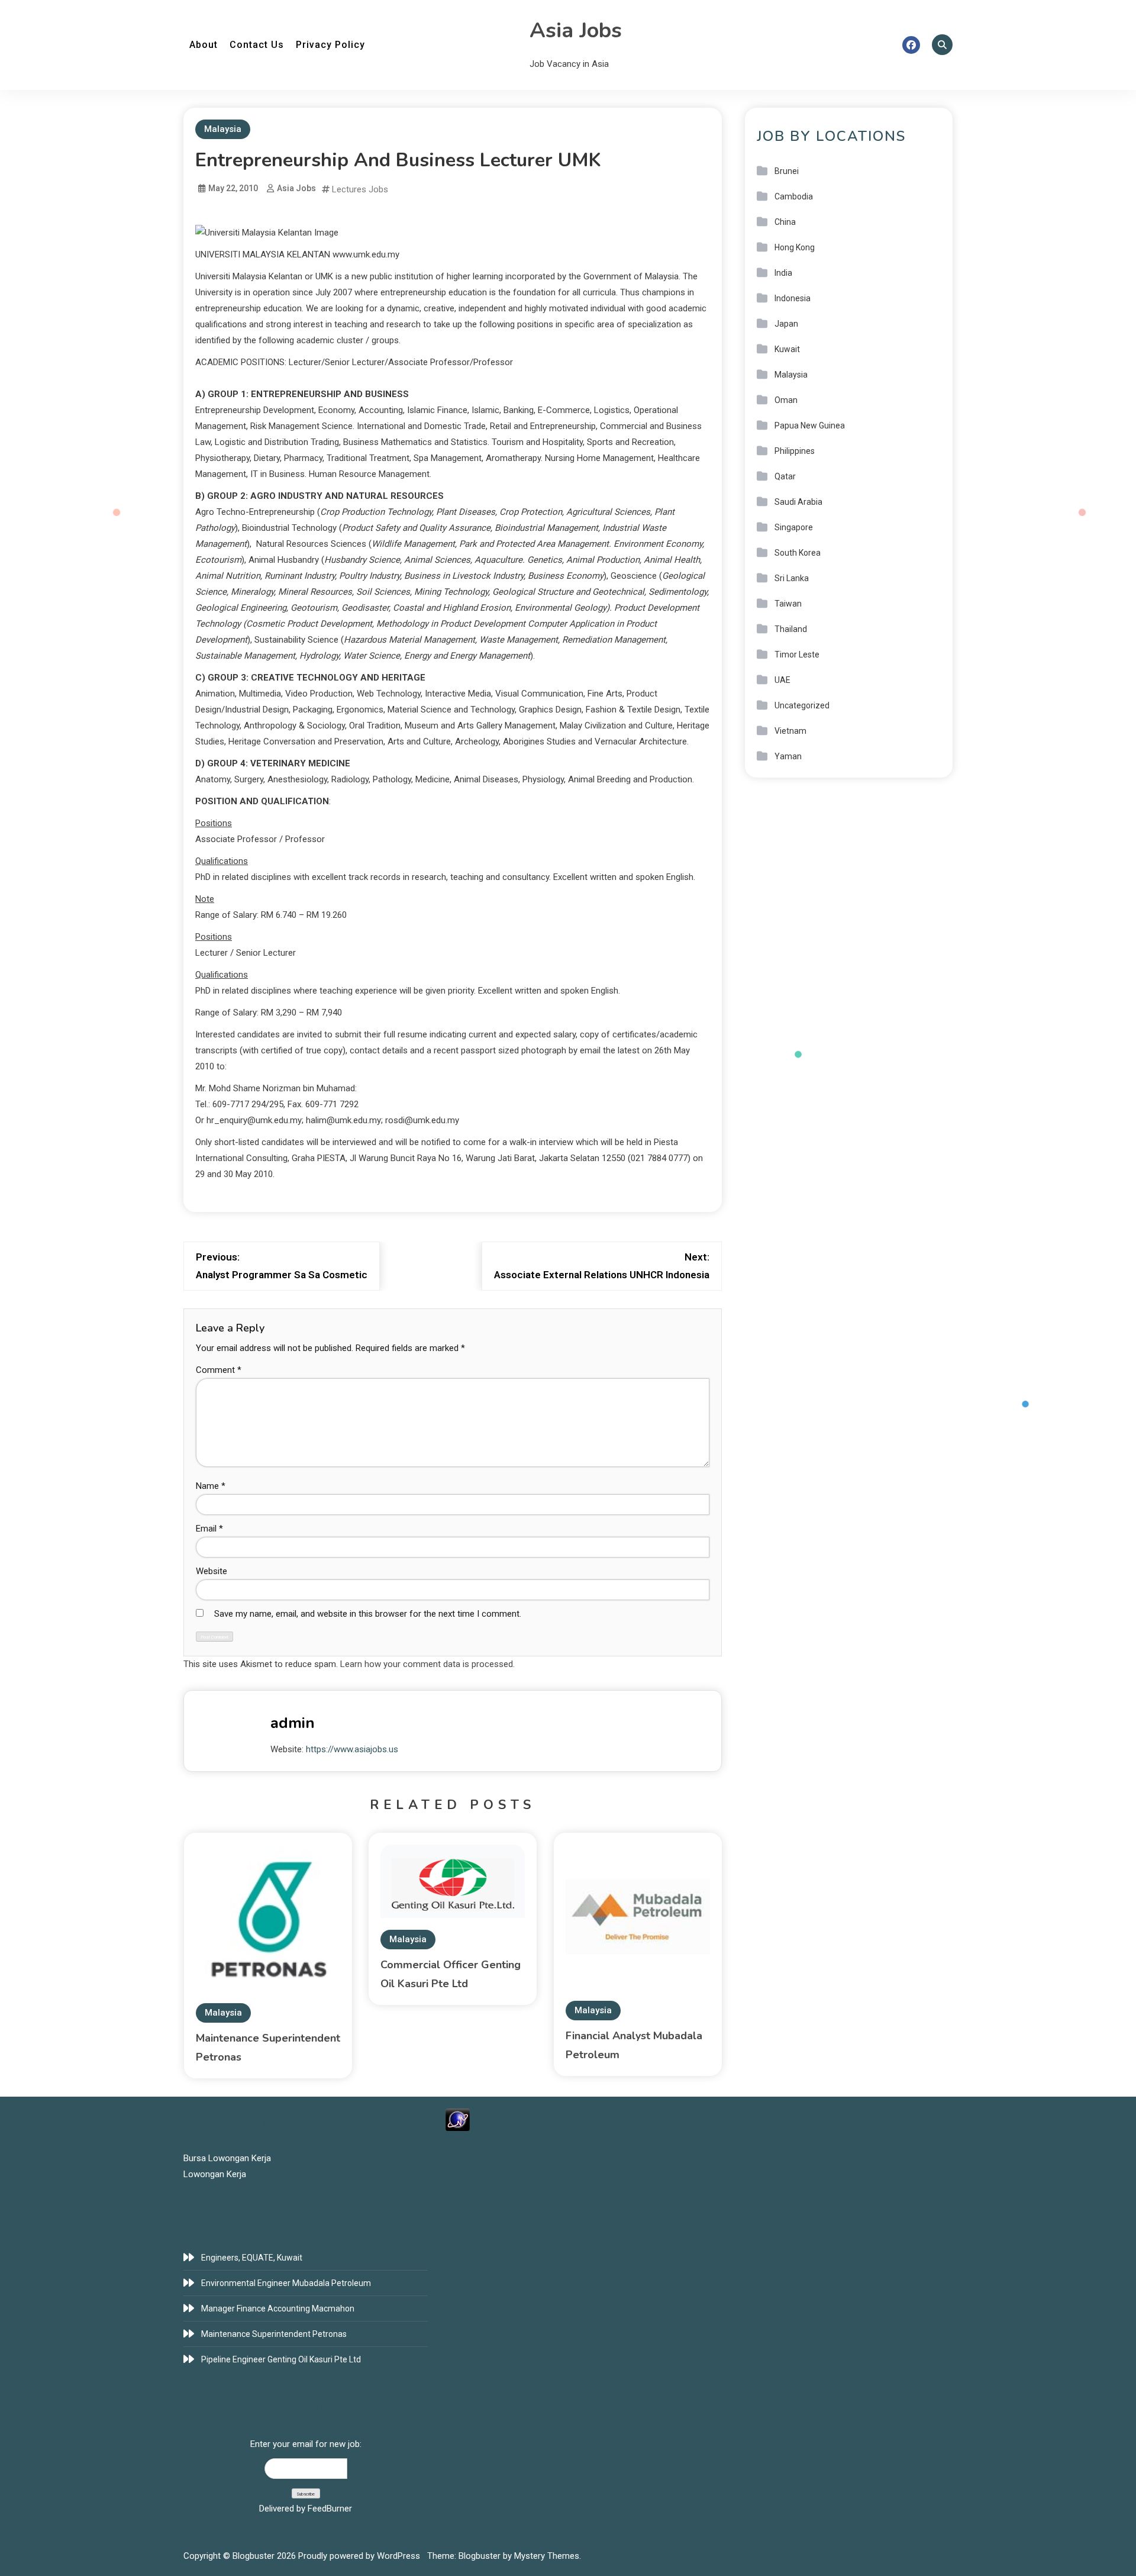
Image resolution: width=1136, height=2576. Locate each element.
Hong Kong (795, 247)
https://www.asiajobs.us (352, 1749)
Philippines (795, 451)
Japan (786, 324)
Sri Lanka (792, 578)
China (785, 222)
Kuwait (787, 349)
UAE (782, 680)
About (204, 45)
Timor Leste (797, 655)
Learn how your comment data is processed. (427, 1664)
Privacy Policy (330, 45)
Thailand (791, 629)
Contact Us (257, 45)
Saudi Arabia (798, 502)
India (783, 273)
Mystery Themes (547, 2556)
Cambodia (794, 196)
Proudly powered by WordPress (360, 2556)
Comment (219, 1370)
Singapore (794, 527)
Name (211, 1486)
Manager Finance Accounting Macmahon (278, 2309)
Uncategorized (802, 705)
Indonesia (793, 298)
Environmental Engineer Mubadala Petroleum (286, 2283)
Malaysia (223, 129)
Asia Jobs (576, 30)
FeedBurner (330, 2509)
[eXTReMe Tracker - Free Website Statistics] (458, 2119)
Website (212, 1571)
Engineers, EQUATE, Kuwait (252, 2258)
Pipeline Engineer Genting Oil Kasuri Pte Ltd (281, 2359)
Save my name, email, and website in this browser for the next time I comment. (368, 1614)
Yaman (788, 756)
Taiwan (788, 604)
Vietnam (790, 731)
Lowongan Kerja (215, 2174)
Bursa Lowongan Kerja (227, 2158)
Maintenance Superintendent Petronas (274, 2334)
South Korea (798, 553)
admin (293, 1723)
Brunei (787, 171)
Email (209, 1529)
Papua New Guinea (810, 425)
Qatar (785, 476)
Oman (786, 400)
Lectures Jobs (360, 189)
